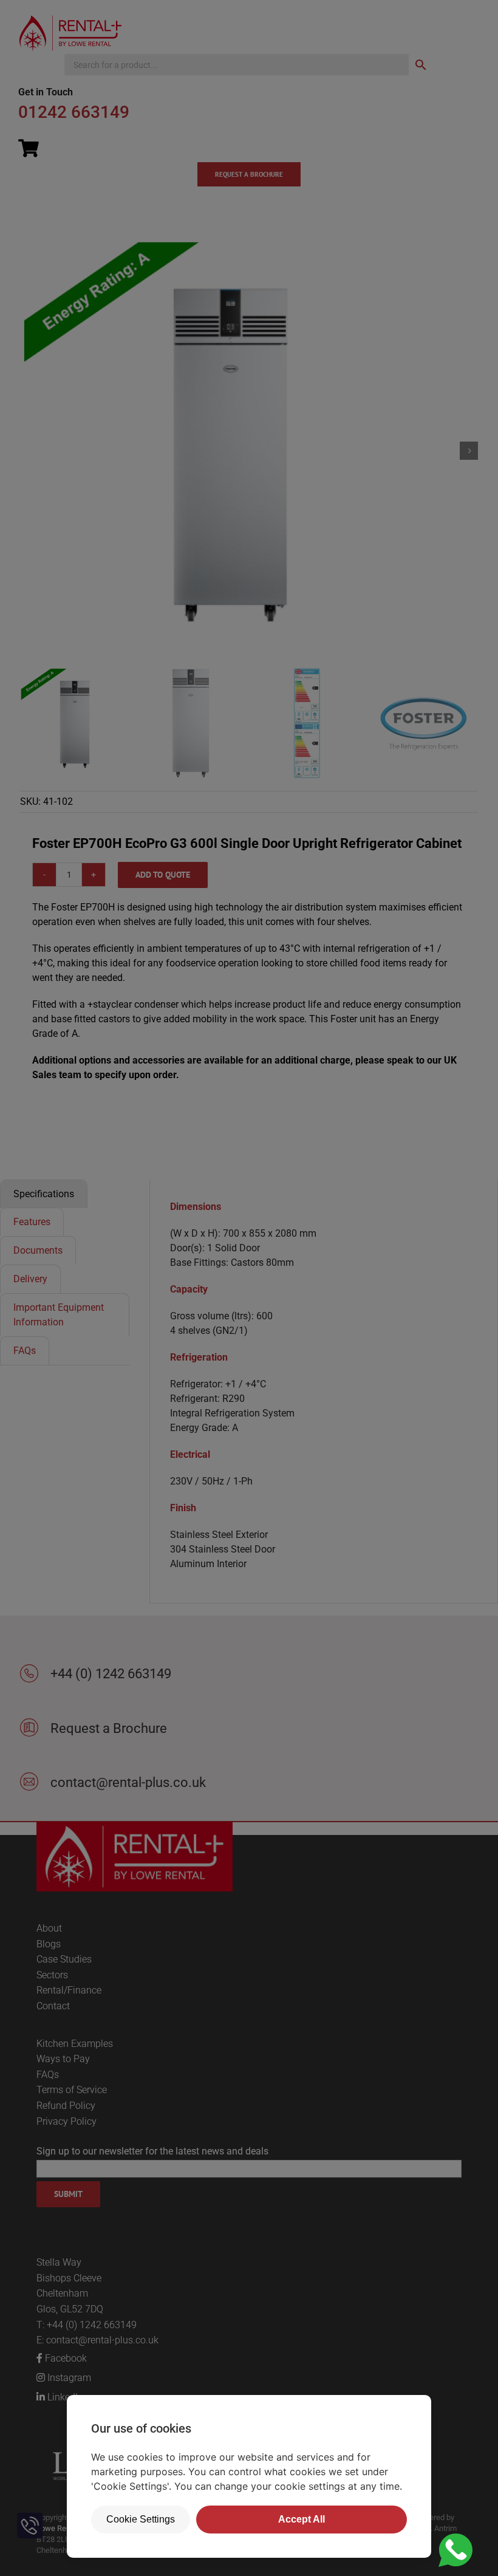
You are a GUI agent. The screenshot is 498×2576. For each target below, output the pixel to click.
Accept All (302, 2519)
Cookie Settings (141, 2519)
